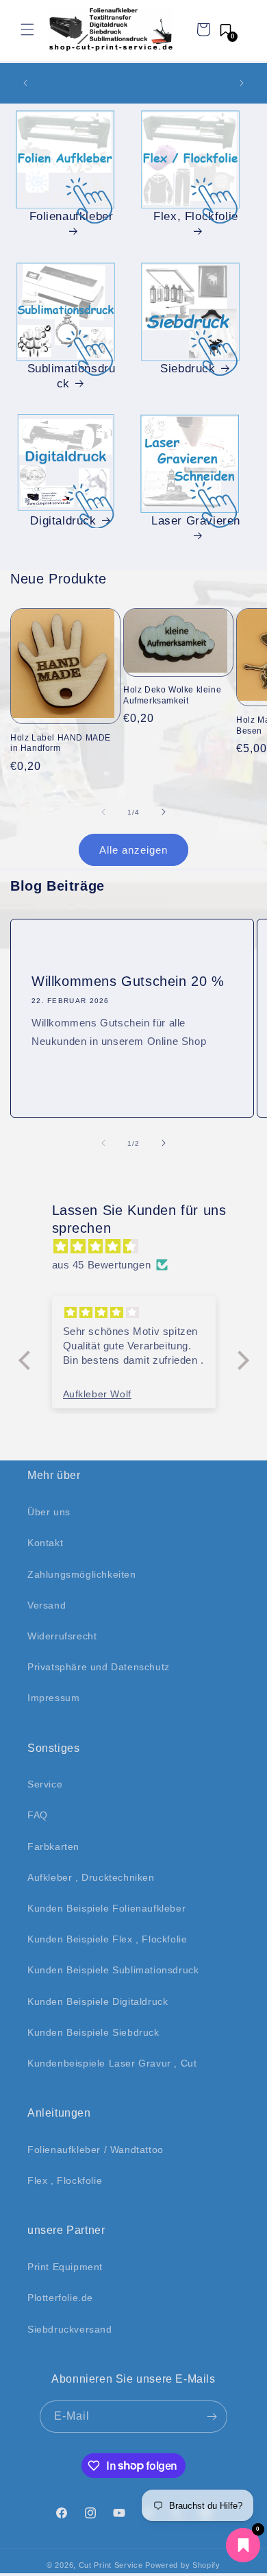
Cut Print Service (111, 2565)
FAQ (38, 1815)
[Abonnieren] (212, 2417)
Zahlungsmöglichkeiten (82, 1574)
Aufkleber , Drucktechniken (91, 1877)
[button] (27, 29)
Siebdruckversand (70, 2329)
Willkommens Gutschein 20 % (128, 981)
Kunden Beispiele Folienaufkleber (106, 1908)
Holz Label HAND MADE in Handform (61, 743)
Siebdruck (188, 369)
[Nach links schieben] (103, 812)
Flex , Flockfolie (65, 2180)
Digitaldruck (63, 521)
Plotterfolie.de (60, 2298)
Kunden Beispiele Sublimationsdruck (113, 1970)
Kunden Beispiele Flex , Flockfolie (107, 1939)
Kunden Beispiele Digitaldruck (98, 2001)
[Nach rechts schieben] (164, 812)
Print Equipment (65, 2267)
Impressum (53, 1698)
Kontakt (45, 1543)
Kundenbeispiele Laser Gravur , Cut (112, 2063)
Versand (47, 1605)
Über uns (49, 1512)
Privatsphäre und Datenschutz (99, 1667)
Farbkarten (53, 1846)
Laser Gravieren (196, 521)
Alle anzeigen (133, 850)
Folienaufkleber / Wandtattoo (96, 2150)
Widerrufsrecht (62, 1636)
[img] (141, 1246)
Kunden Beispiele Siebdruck (93, 2032)
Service (45, 1784)
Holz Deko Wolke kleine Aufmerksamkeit (172, 695)
